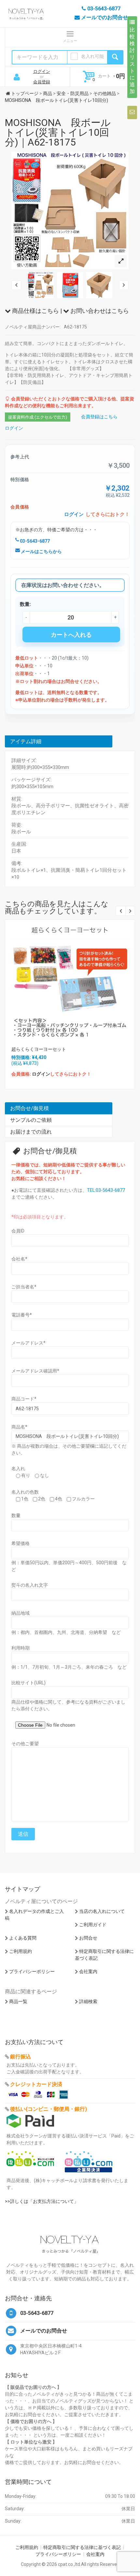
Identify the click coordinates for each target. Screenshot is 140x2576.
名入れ (18, 1469)
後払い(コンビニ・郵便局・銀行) (49, 2109)
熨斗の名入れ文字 (30, 1585)
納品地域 (21, 1613)
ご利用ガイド (93, 1925)
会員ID (18, 1231)
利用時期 (21, 1648)
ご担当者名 (24, 1287)
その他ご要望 (25, 1744)
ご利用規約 (21, 1951)
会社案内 (88, 1971)
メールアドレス (28, 1343)
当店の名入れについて (102, 1911)
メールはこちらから (41, 551)
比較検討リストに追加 (132, 61)
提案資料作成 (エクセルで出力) (38, 417)
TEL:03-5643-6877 (106, 1190)
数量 (16, 1515)
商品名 (19, 1427)
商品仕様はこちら (35, 311)
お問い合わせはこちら (99, 311)
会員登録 (42, 82)
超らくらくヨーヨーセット (39, 1049)
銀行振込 (21, 2057)
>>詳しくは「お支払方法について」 (42, 2201)
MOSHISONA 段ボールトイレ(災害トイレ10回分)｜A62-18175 (58, 132)
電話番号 (22, 1315)
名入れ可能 (92, 56)
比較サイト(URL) (28, 1683)
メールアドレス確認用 (35, 1371)
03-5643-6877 (34, 541)
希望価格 (21, 1543)
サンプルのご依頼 (31, 1120)
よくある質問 (23, 1938)
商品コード (24, 1399)
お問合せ (88, 1938)
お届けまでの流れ (31, 1132)
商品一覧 (18, 2001)
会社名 (19, 1259)
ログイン (42, 71)
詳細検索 (88, 2001)
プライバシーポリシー (32, 1971)
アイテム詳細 (26, 741)
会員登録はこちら (99, 417)
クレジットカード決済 (36, 2084)
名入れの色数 (25, 1492)
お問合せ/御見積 (29, 1108)
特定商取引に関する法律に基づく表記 (82, 2547)
